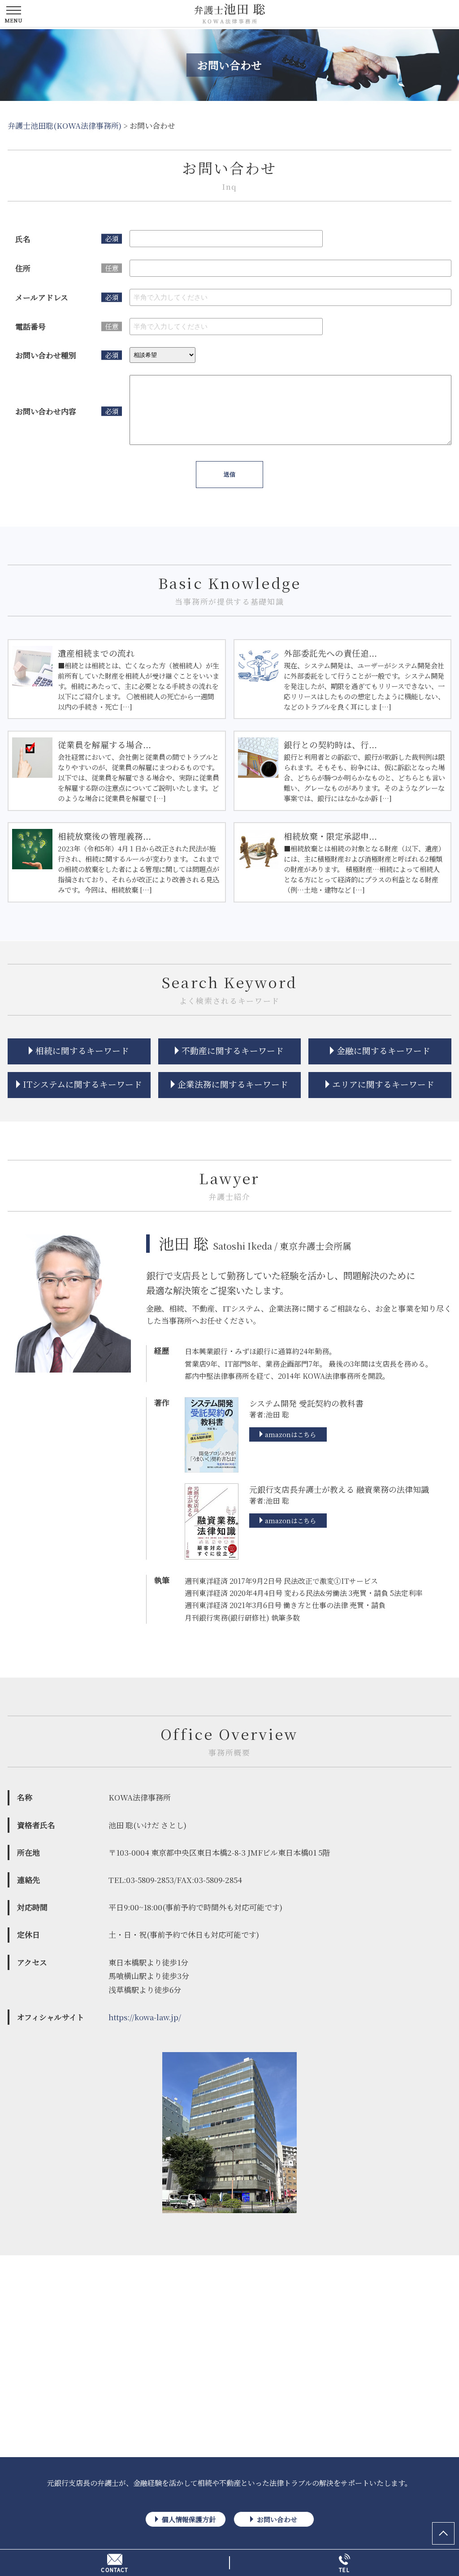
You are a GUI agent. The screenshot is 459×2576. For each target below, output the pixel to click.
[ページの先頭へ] (443, 2533)
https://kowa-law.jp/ (145, 2017)
